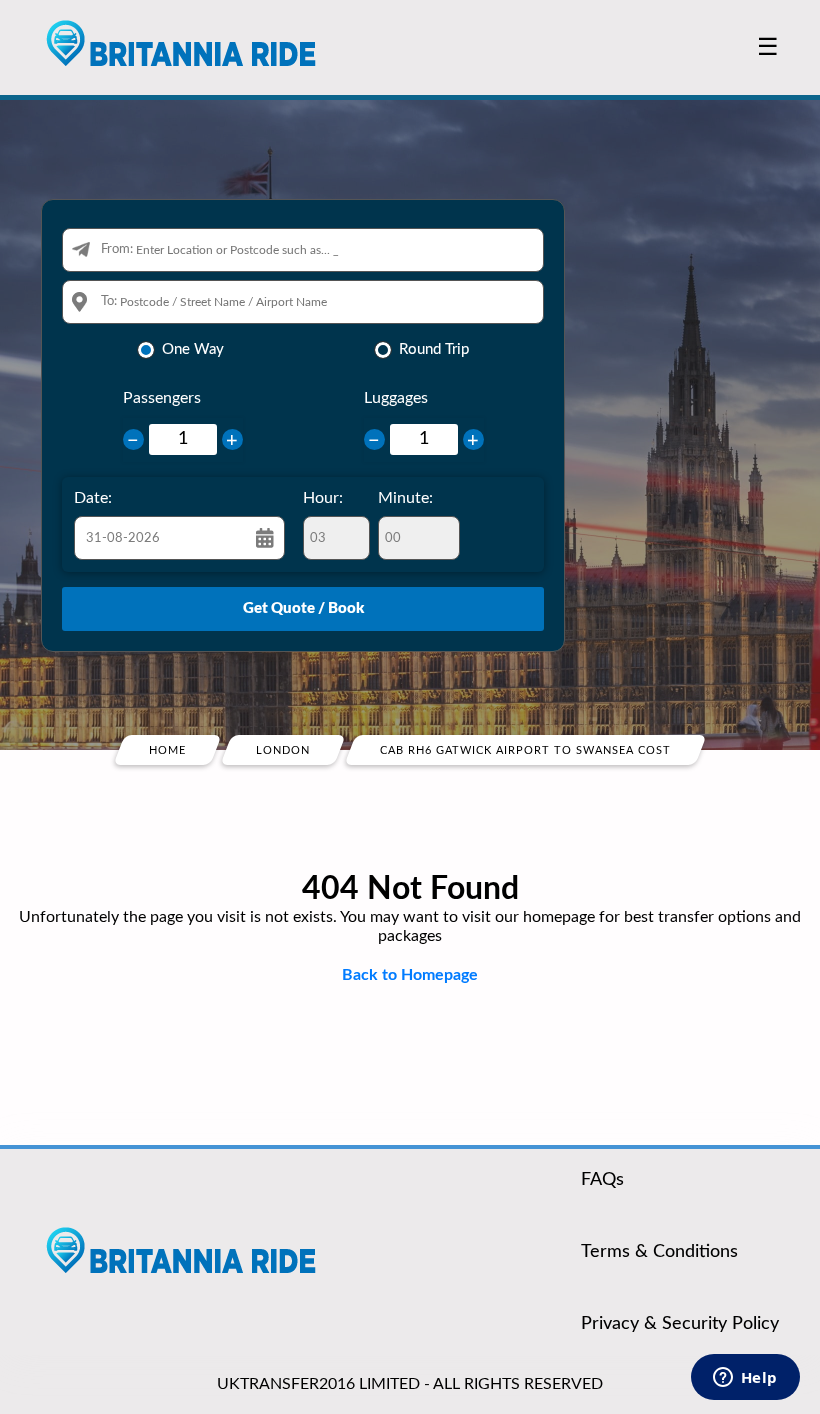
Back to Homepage (410, 975)
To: (109, 301)
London (283, 750)
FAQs (602, 1180)
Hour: (323, 498)
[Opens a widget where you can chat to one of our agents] (745, 1379)
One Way (193, 349)
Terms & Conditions (659, 1252)
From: (117, 249)
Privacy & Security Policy (680, 1324)
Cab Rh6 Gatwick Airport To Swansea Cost (525, 750)
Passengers (162, 398)
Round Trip (434, 349)
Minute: (405, 498)
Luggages (396, 398)
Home (167, 750)
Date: (93, 498)
